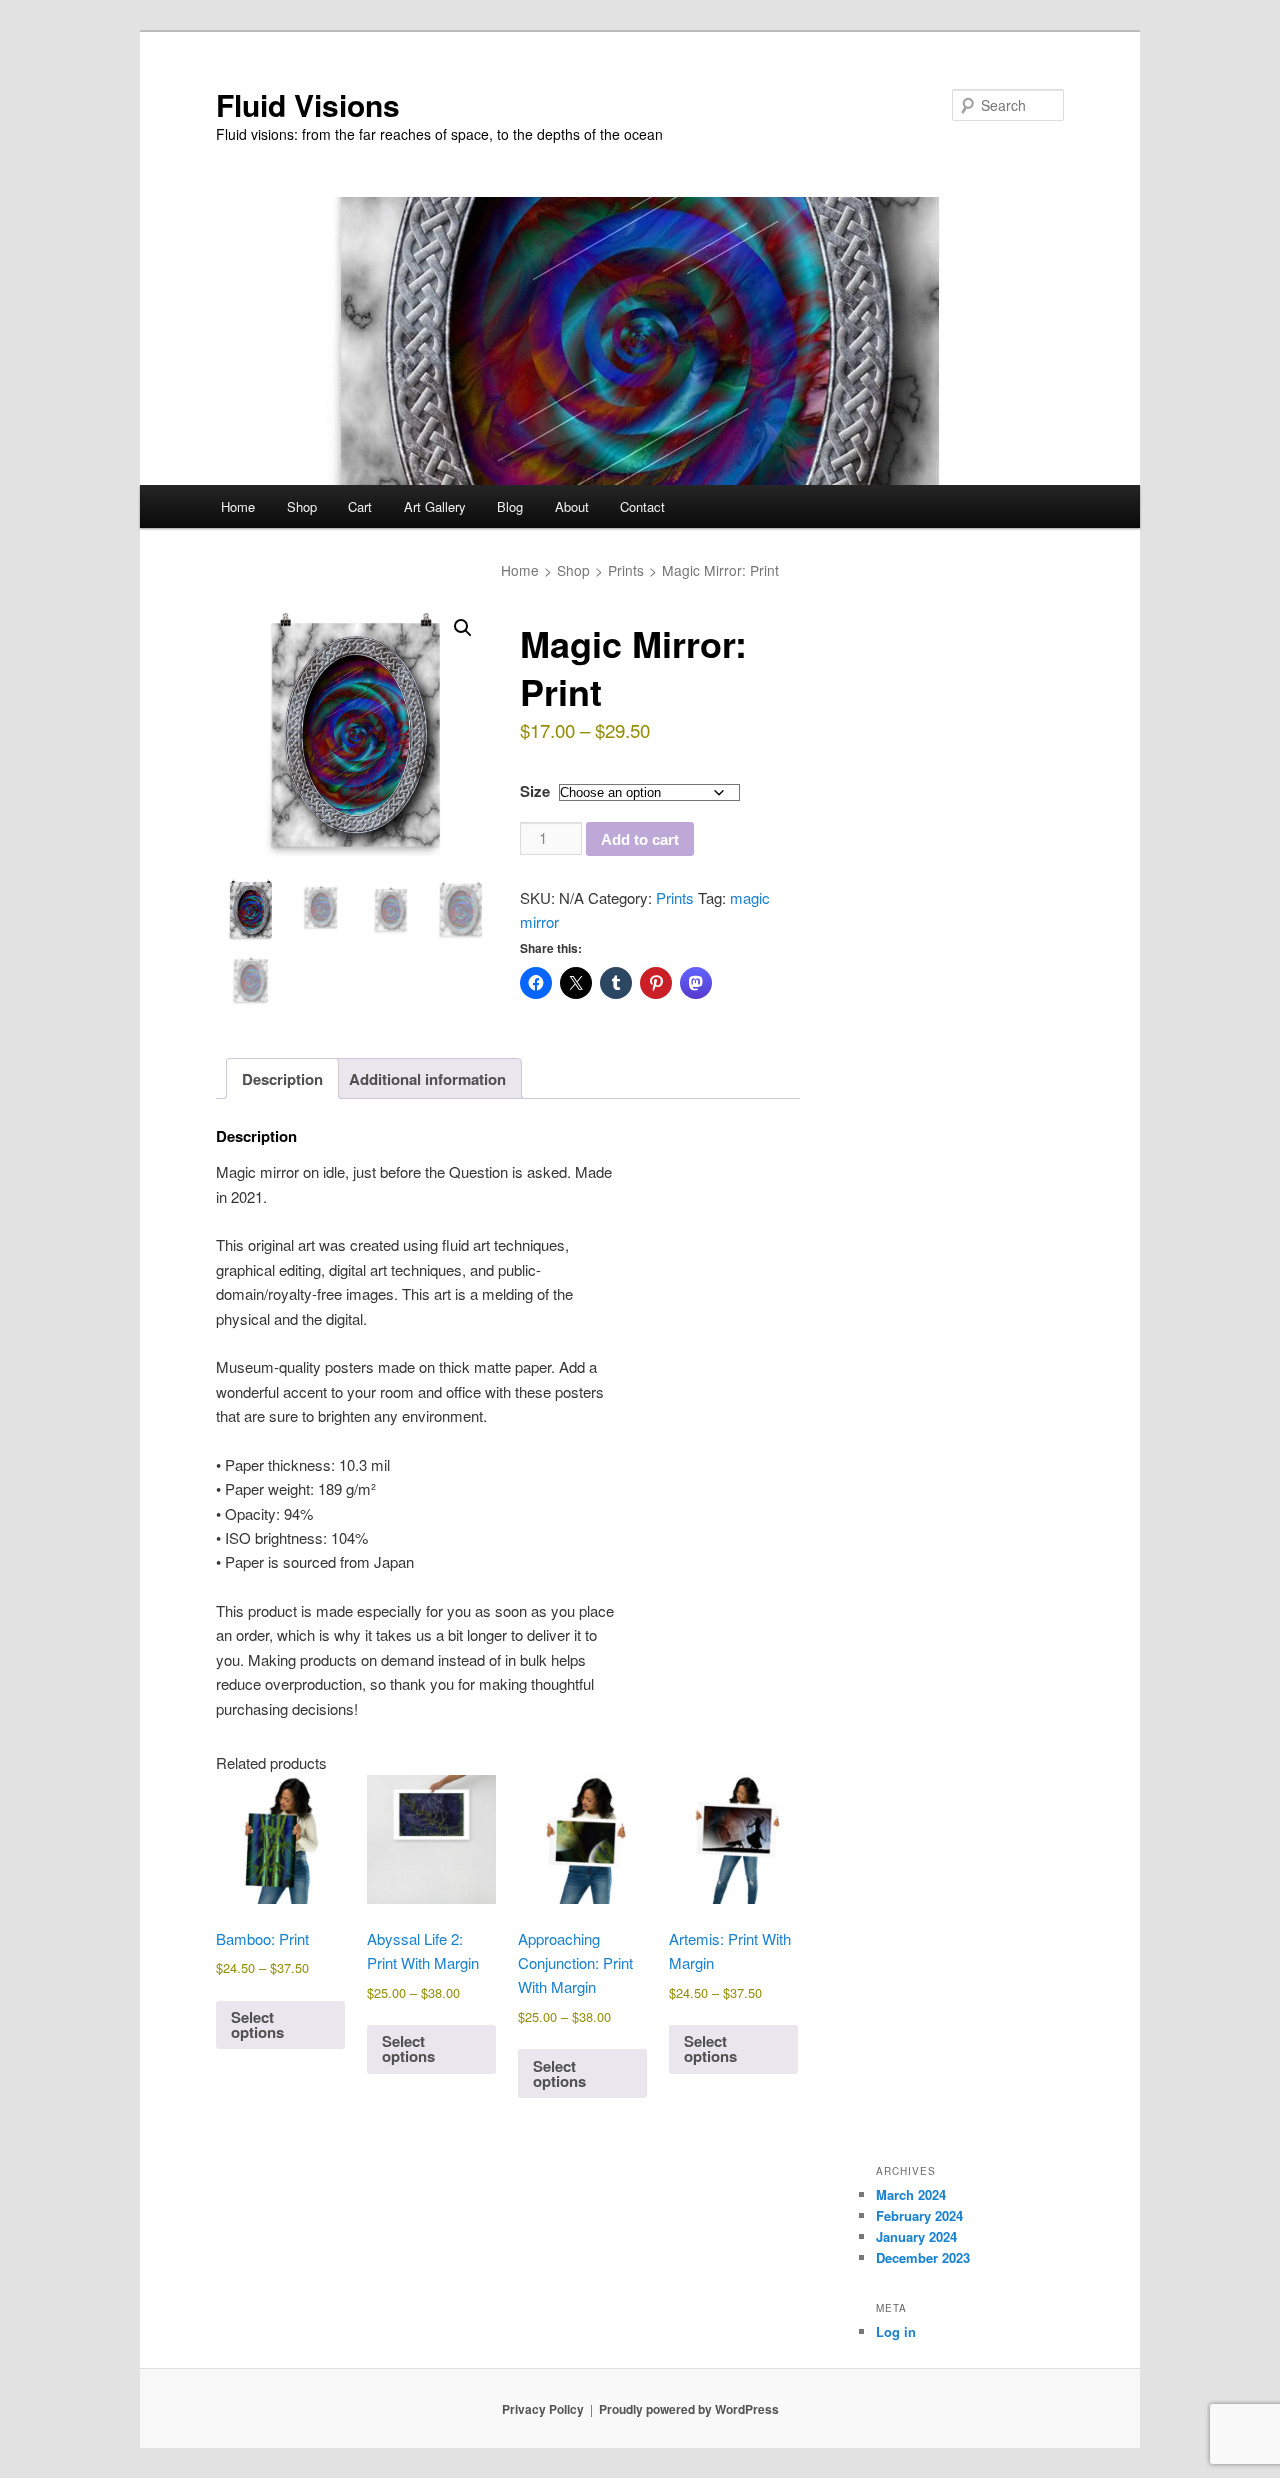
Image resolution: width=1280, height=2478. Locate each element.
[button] (463, 628)
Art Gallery (435, 506)
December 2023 (923, 2257)
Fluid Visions (308, 104)
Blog (510, 506)
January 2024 (916, 2236)
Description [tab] (282, 1079)
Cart (360, 506)
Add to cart (640, 839)
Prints (626, 570)
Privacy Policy (543, 2409)
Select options (257, 2024)
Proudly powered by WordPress (689, 2409)
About (572, 506)
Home (238, 506)
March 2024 (911, 2194)
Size (535, 791)
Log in (896, 2331)
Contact (642, 506)
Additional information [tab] (427, 1079)
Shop (302, 506)
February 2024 (919, 2215)
